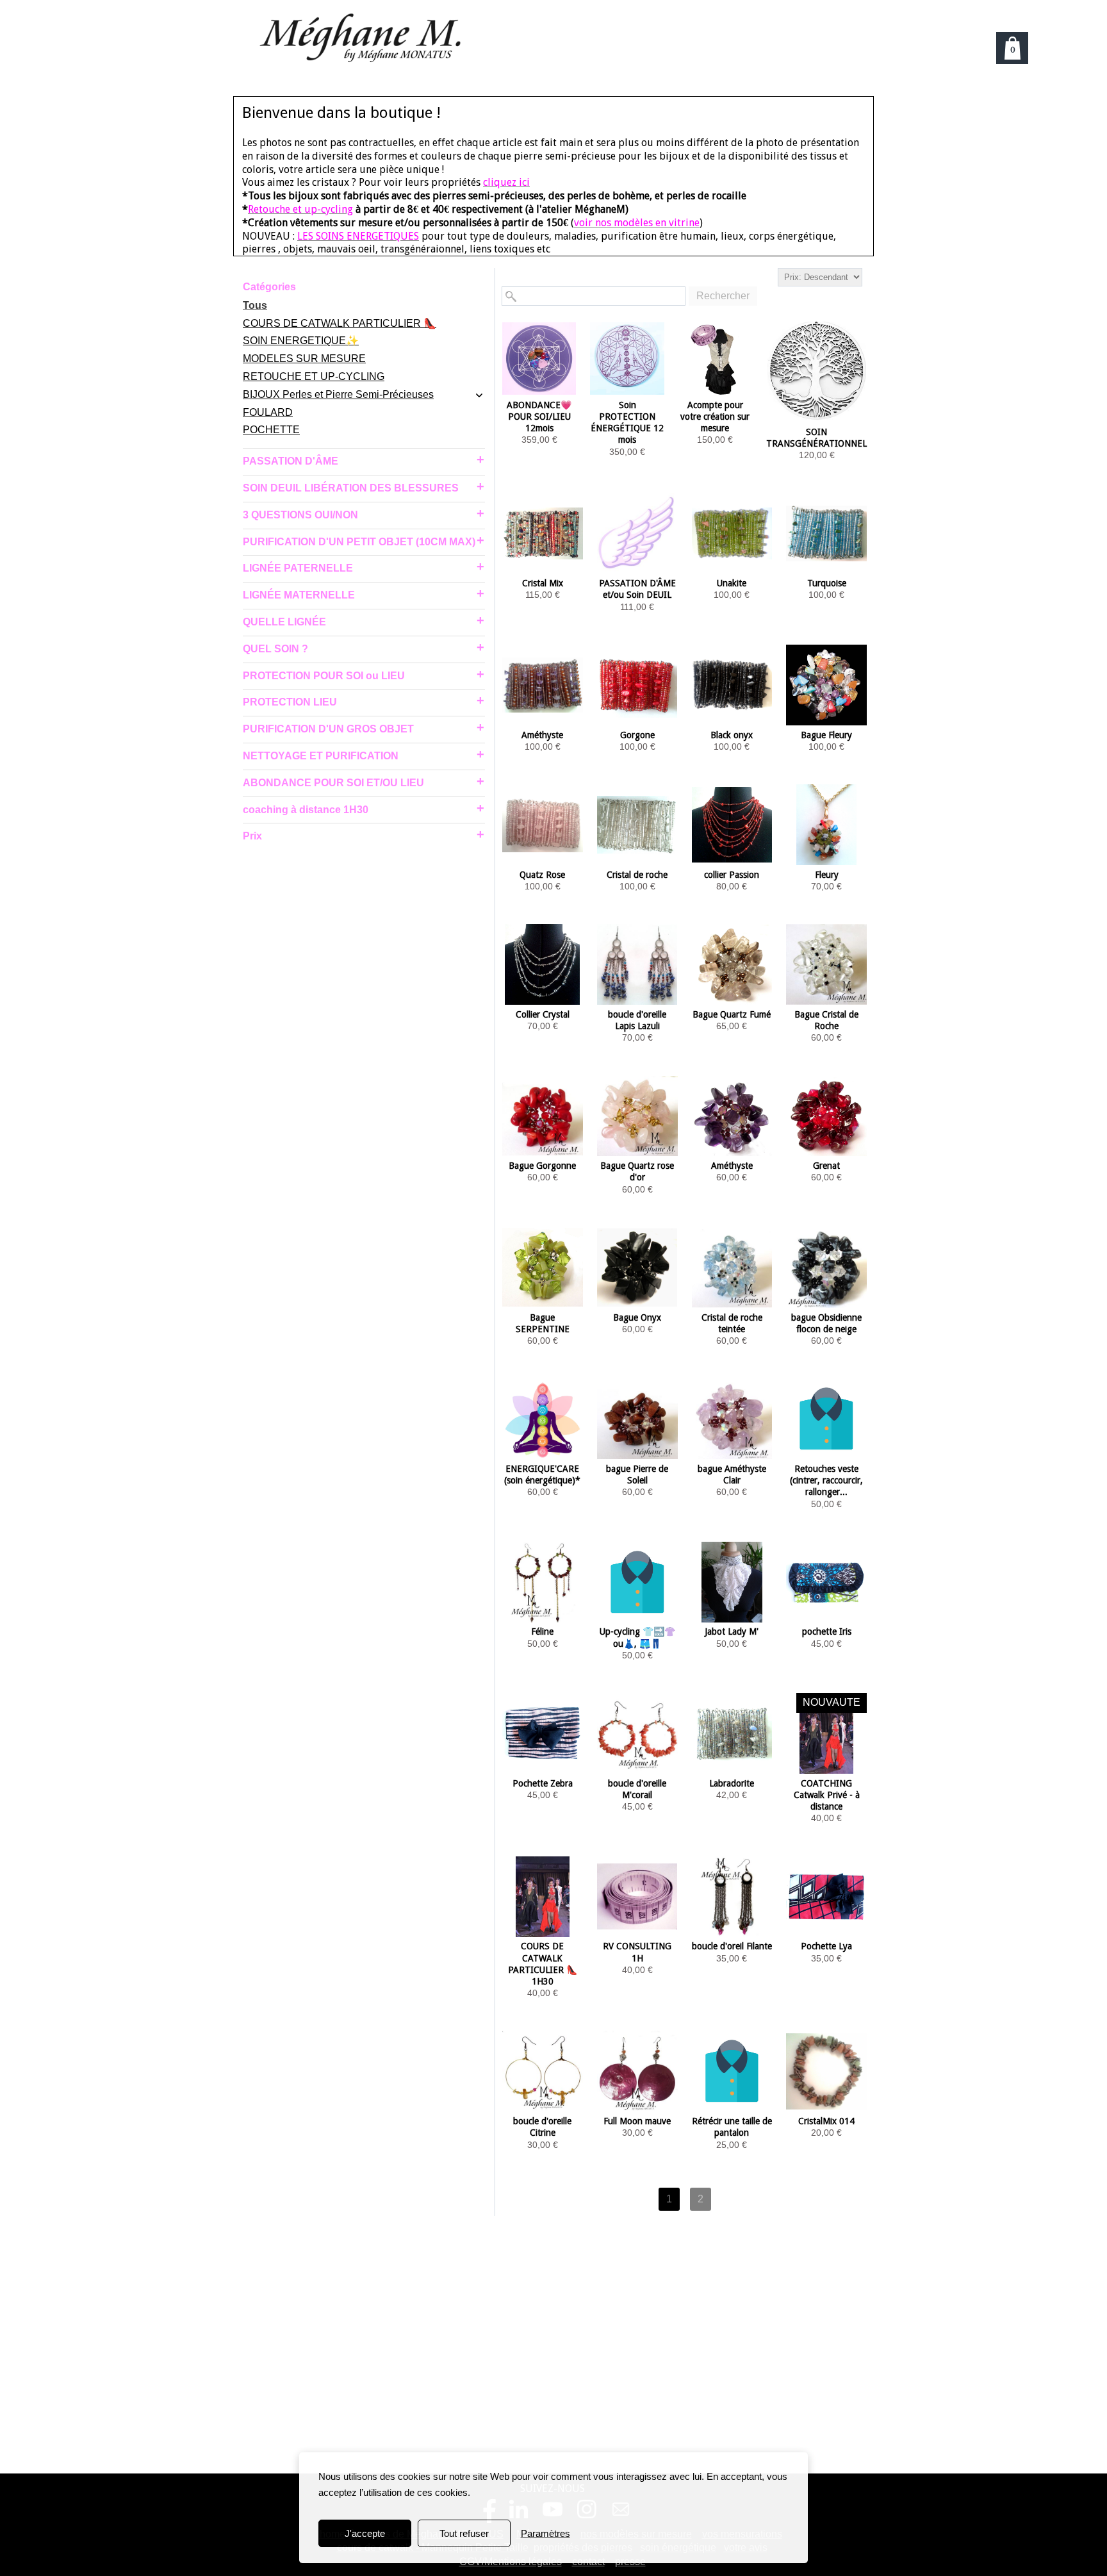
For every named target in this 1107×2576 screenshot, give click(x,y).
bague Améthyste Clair (732, 1474)
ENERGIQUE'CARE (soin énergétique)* (542, 1474)
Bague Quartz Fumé (732, 1014)
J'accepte (365, 2533)
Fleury (827, 875)
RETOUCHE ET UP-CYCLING (314, 376)
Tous (255, 305)
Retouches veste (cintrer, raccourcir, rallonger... (826, 1480)
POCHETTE (271, 430)
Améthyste (542, 735)
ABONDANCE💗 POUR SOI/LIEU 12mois (539, 417)
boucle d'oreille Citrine (542, 2127)
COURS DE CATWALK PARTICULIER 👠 (340, 323)
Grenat (826, 1166)
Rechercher (723, 296)
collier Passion (732, 875)
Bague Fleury (826, 735)
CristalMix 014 (826, 2121)
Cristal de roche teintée (732, 1323)
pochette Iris (827, 1631)
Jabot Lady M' (732, 1631)
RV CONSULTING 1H (637, 1952)
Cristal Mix (543, 583)
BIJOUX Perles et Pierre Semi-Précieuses (338, 394)
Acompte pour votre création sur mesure (715, 417)
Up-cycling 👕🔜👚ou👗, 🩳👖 (637, 1637)
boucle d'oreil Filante (732, 1946)
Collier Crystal (543, 1014)
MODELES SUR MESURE (304, 359)
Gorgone (637, 735)
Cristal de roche (637, 875)
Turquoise (827, 583)
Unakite (732, 583)
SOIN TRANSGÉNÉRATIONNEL (816, 438)
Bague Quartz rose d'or (637, 1171)
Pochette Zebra (543, 1783)
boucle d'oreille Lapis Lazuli (637, 1020)
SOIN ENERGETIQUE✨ (301, 341)
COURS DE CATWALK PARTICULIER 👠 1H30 (543, 1964)
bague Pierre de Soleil (637, 1474)
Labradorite (732, 1783)
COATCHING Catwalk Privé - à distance (827, 1795)
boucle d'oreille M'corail (637, 1789)
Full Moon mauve (637, 2121)
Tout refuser (464, 2533)
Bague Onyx (637, 1317)
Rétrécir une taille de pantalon (732, 2127)
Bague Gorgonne (542, 1166)
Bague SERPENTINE (543, 1323)
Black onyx (732, 735)
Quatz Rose (542, 875)
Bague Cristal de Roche (826, 1020)
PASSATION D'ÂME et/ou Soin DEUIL (637, 589)
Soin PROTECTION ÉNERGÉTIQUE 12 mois (627, 423)
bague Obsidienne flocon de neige (826, 1323)
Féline (542, 1631)
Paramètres (545, 2533)
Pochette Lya (826, 1946)
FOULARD (268, 412)
